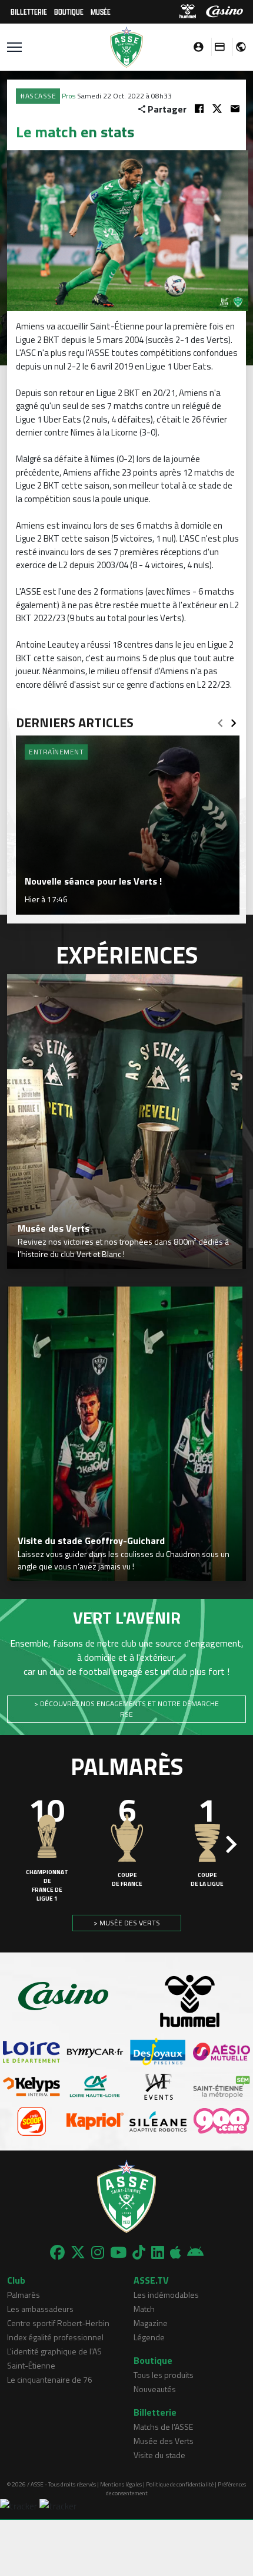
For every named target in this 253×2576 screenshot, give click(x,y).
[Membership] (217, 47)
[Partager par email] (235, 109)
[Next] (234, 720)
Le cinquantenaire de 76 (50, 2379)
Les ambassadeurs (40, 2309)
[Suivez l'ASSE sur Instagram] (98, 2252)
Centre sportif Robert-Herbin (58, 2323)
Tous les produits (164, 2375)
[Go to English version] (237, 47)
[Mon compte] (195, 47)
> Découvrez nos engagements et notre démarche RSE (126, 1709)
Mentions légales (121, 2484)
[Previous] (220, 720)
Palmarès (24, 2295)
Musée (101, 11)
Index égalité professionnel (55, 2337)
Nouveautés (155, 2389)
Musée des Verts (164, 2441)
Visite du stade (159, 2455)
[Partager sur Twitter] (217, 109)
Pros (69, 96)
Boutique (69, 11)
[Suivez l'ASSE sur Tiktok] (139, 2252)
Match (144, 2309)
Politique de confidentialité (180, 2484)
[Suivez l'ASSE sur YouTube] (118, 2252)
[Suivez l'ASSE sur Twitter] (78, 2252)
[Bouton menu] (14, 47)
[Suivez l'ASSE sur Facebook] (57, 2252)
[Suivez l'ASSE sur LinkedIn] (158, 2252)
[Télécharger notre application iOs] (176, 2252)
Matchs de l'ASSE (163, 2427)
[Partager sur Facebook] (199, 109)
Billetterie (29, 11)
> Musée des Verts (127, 1923)
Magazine (151, 2323)
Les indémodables (166, 2295)
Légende (149, 2337)
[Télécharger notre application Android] (195, 2252)
